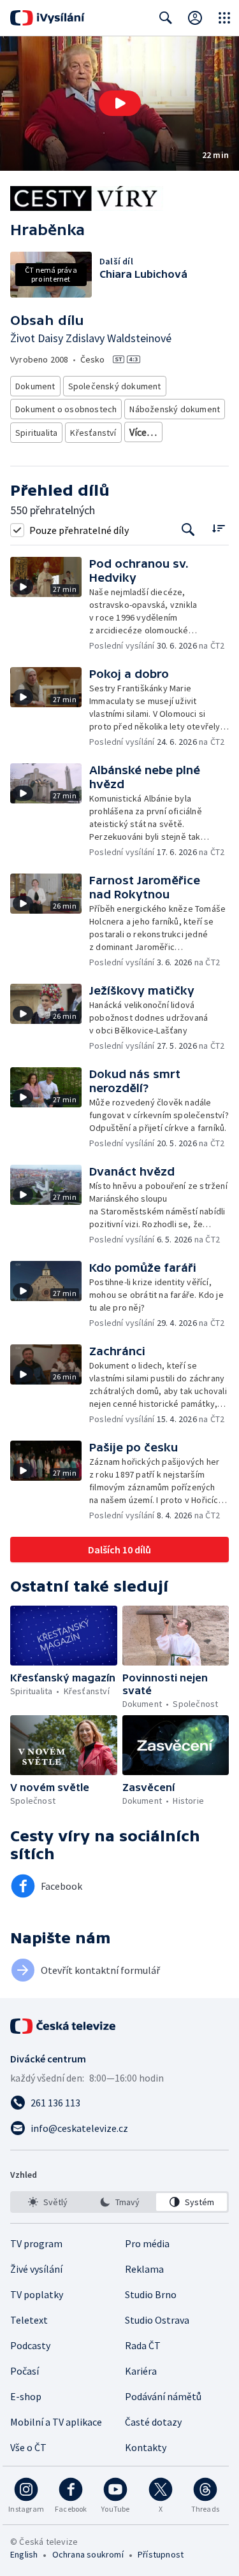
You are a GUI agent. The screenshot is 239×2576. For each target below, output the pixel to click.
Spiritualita (36, 433)
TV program (36, 2243)
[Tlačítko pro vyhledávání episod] (188, 530)
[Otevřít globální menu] (224, 18)
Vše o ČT (28, 2447)
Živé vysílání (36, 2269)
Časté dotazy (153, 2422)
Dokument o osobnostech (66, 409)
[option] (47, 2202)
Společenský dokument (115, 386)
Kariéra (141, 2371)
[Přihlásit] (195, 18)
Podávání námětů (163, 2396)
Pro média (147, 2243)
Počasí (25, 2371)
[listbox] (119, 2202)
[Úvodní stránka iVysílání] (47, 18)
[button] (119, 104)
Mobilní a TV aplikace (56, 2422)
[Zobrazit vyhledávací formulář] (166, 18)
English (24, 2554)
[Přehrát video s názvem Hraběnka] (120, 103)
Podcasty (30, 2345)
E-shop (26, 2396)
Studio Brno (151, 2294)
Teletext (29, 2320)
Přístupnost (161, 2554)
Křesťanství (93, 433)
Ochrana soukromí (88, 2554)
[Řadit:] (218, 529)
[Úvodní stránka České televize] (64, 2026)
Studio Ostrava (157, 2320)
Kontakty (146, 2447)
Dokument (35, 386)
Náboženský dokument (175, 409)
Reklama (144, 2269)
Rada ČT (143, 2345)
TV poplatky (37, 2294)
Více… (143, 432)
